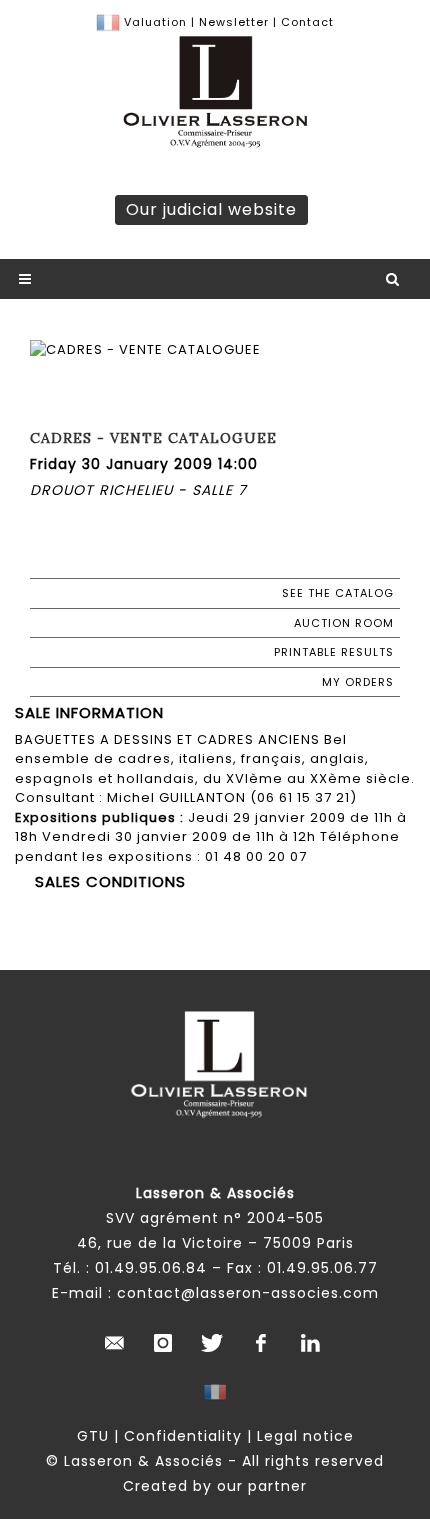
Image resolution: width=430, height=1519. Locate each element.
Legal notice (305, 1436)
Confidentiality (183, 1436)
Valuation (155, 22)
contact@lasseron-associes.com (248, 1293)
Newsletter (232, 22)
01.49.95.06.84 (151, 1268)
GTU (93, 1436)
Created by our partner (215, 1486)
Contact (307, 22)
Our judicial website (211, 209)
